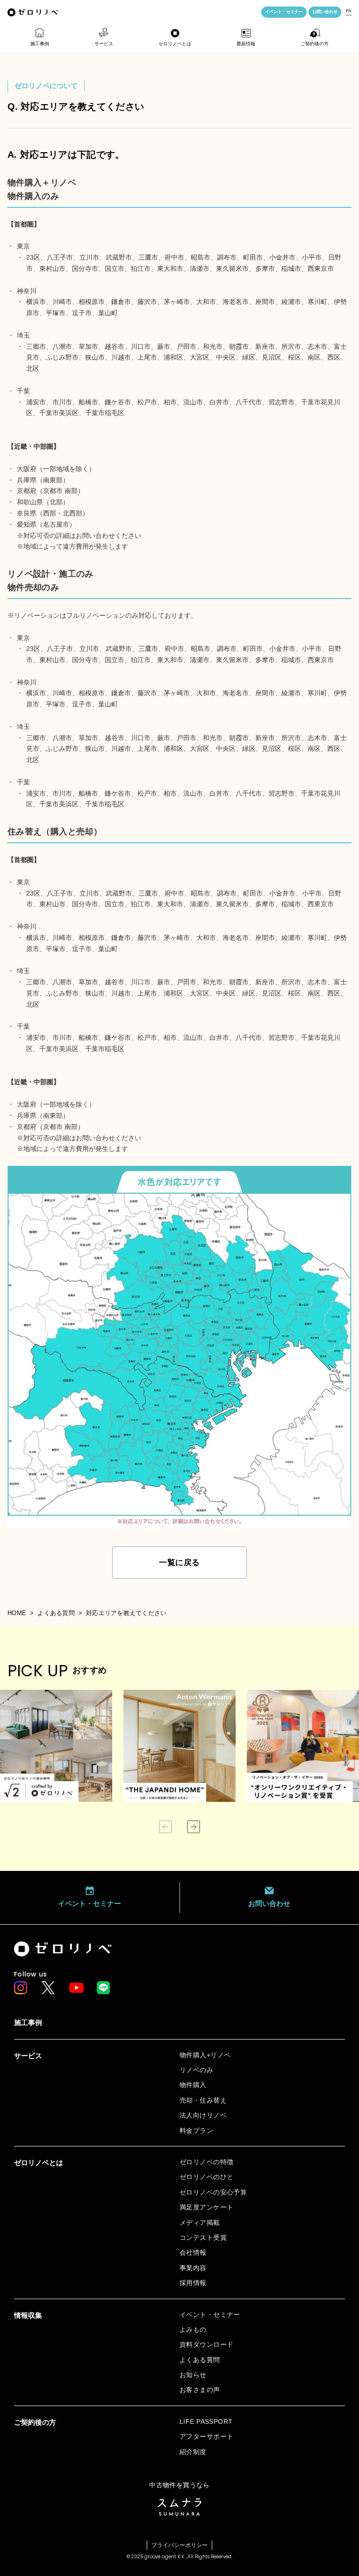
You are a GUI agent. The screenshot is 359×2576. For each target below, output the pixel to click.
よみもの (193, 2329)
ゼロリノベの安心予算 (213, 2192)
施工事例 (40, 44)
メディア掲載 (200, 2223)
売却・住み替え (203, 2100)
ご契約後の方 (315, 44)
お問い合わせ (325, 12)
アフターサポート (206, 2436)
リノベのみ (196, 2070)
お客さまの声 (200, 2390)
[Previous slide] (165, 1827)
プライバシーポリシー (179, 2545)
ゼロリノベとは (175, 44)
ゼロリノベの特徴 (206, 2162)
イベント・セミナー (284, 12)
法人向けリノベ (203, 2115)
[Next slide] (194, 1827)
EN (349, 11)
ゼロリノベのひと (206, 2177)
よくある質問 (56, 1613)
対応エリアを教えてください (126, 1613)
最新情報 (246, 44)
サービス (104, 44)
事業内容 (193, 2268)
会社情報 (193, 2252)
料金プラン (196, 2131)
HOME (17, 1613)
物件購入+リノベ (205, 2055)
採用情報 (193, 2283)
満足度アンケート (206, 2207)
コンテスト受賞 (203, 2237)
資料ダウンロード (206, 2344)
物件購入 (193, 2085)
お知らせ (193, 2375)
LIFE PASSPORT (206, 2421)
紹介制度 (193, 2452)
